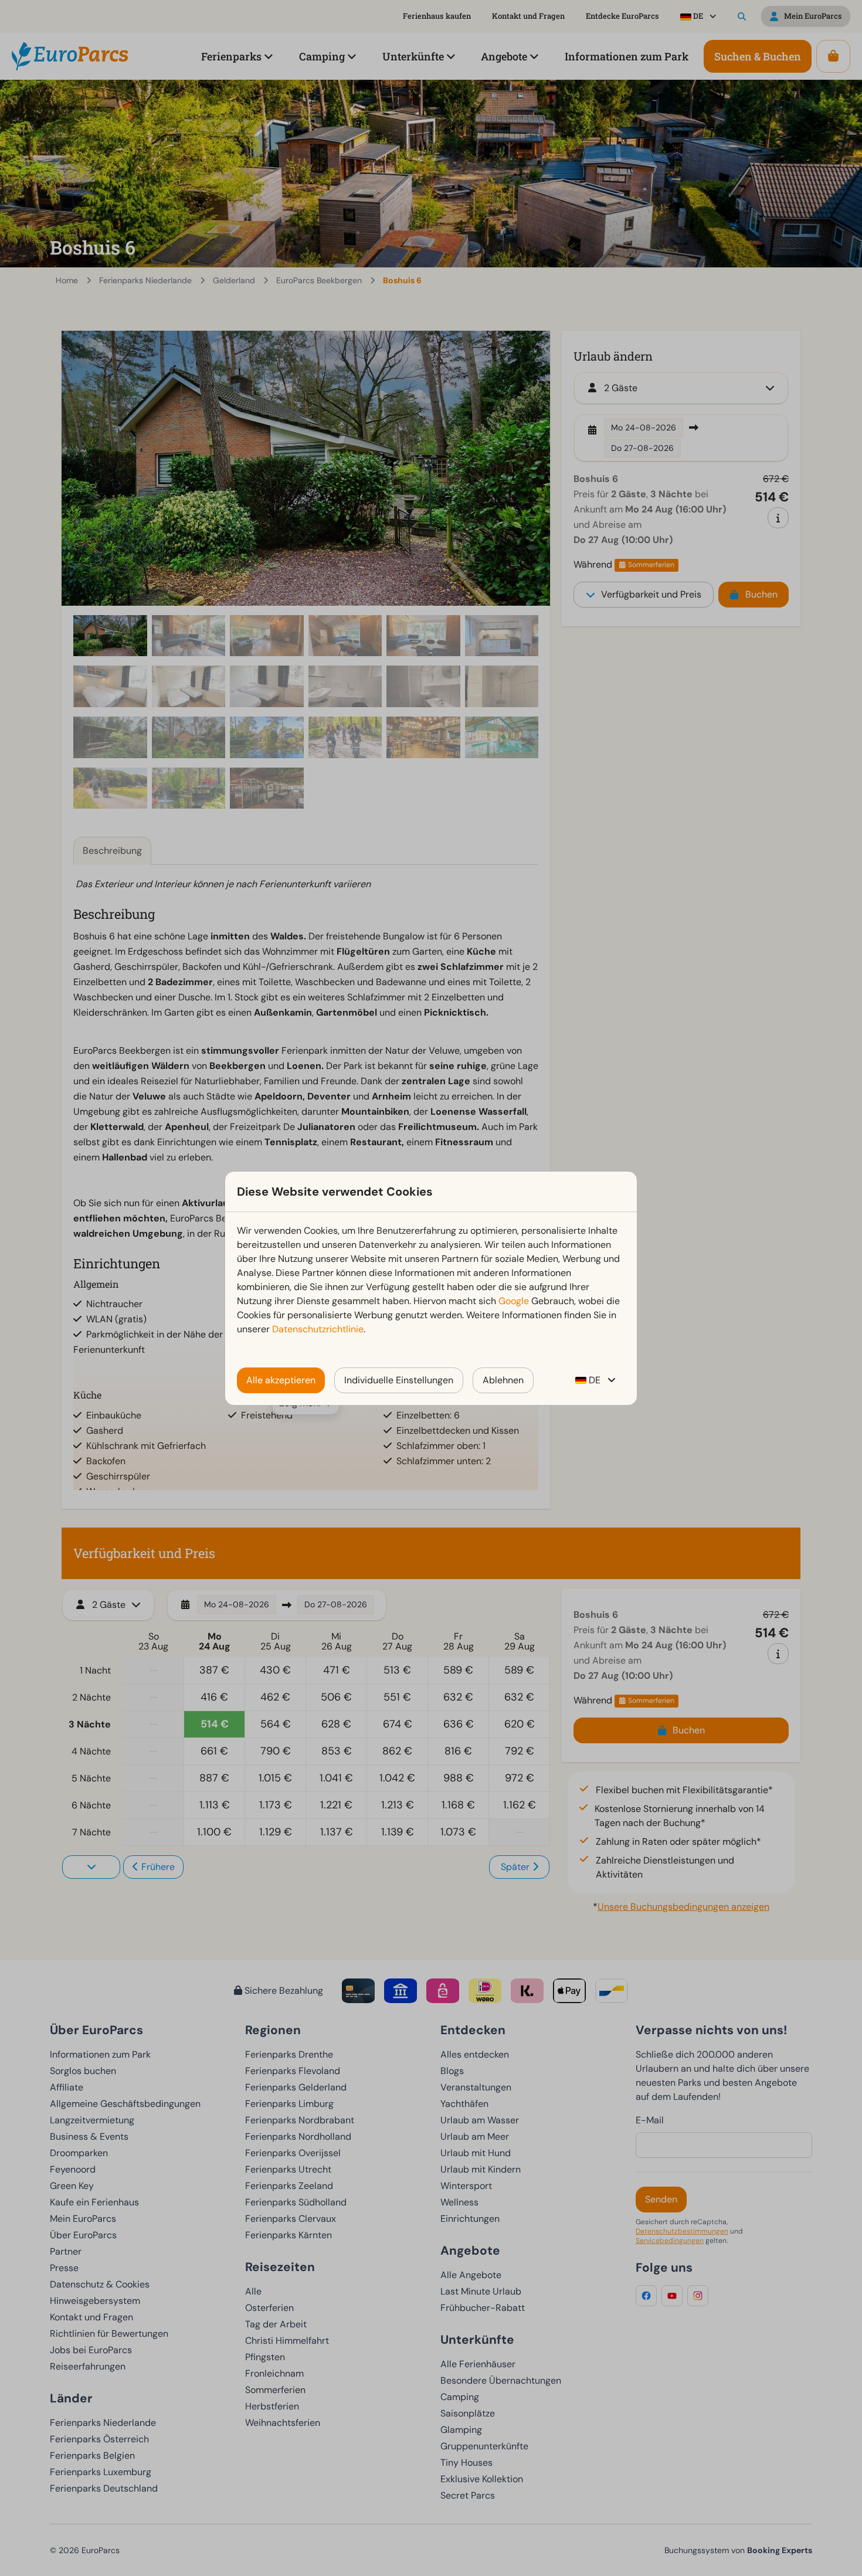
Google (514, 1301)
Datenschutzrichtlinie (318, 1329)
